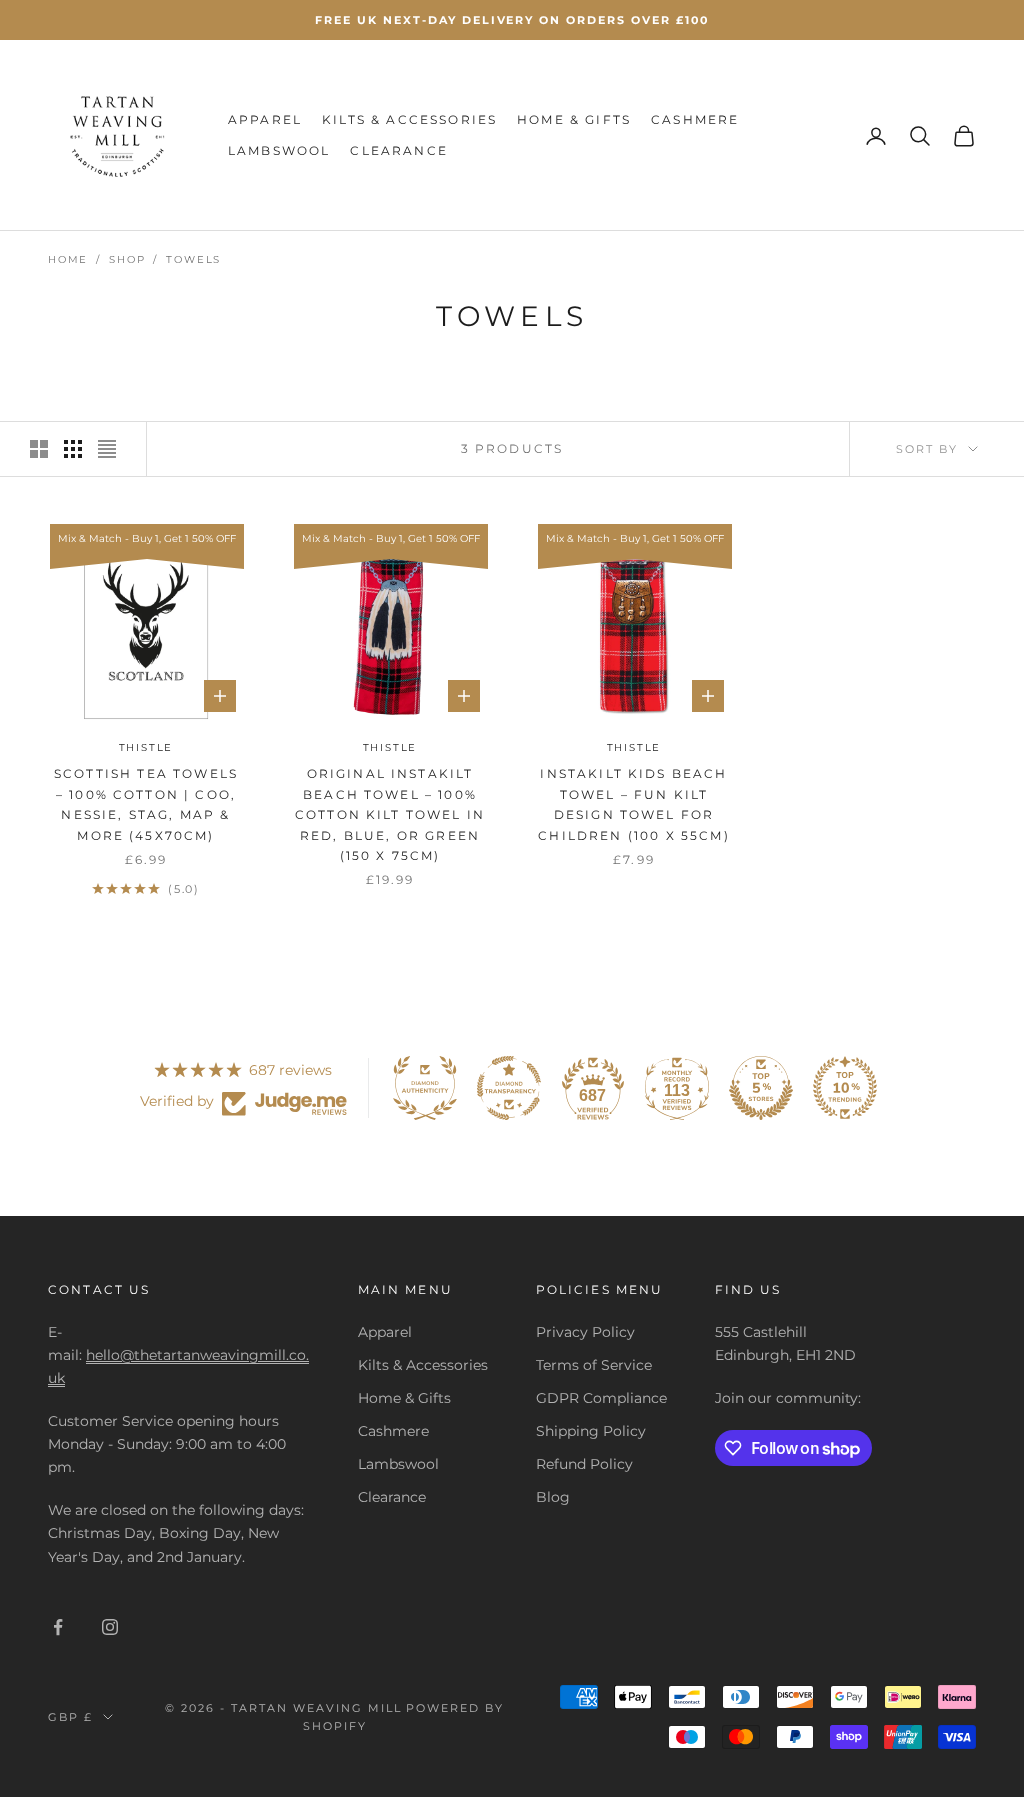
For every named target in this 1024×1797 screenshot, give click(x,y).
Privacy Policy (585, 1332)
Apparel (265, 119)
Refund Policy (584, 1464)
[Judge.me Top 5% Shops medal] (761, 1088)
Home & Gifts (574, 119)
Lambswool (279, 150)
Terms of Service (594, 1365)
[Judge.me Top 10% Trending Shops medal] (845, 1088)
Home (68, 259)
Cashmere (695, 119)
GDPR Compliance (601, 1398)
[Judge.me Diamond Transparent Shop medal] (509, 1088)
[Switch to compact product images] (107, 449)
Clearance (398, 150)
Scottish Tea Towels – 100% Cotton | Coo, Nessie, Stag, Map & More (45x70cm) (146, 804)
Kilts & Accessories (409, 119)
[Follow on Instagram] (110, 1627)
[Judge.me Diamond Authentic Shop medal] (425, 1088)
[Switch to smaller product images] (73, 449)
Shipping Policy (591, 1431)
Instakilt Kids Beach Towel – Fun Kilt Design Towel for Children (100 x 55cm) (633, 804)
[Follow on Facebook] (58, 1627)
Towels (193, 259)
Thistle (146, 747)
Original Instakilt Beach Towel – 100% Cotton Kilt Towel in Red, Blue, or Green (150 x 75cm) (390, 814)
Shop (127, 259)
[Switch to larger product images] (39, 449)
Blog (553, 1497)
